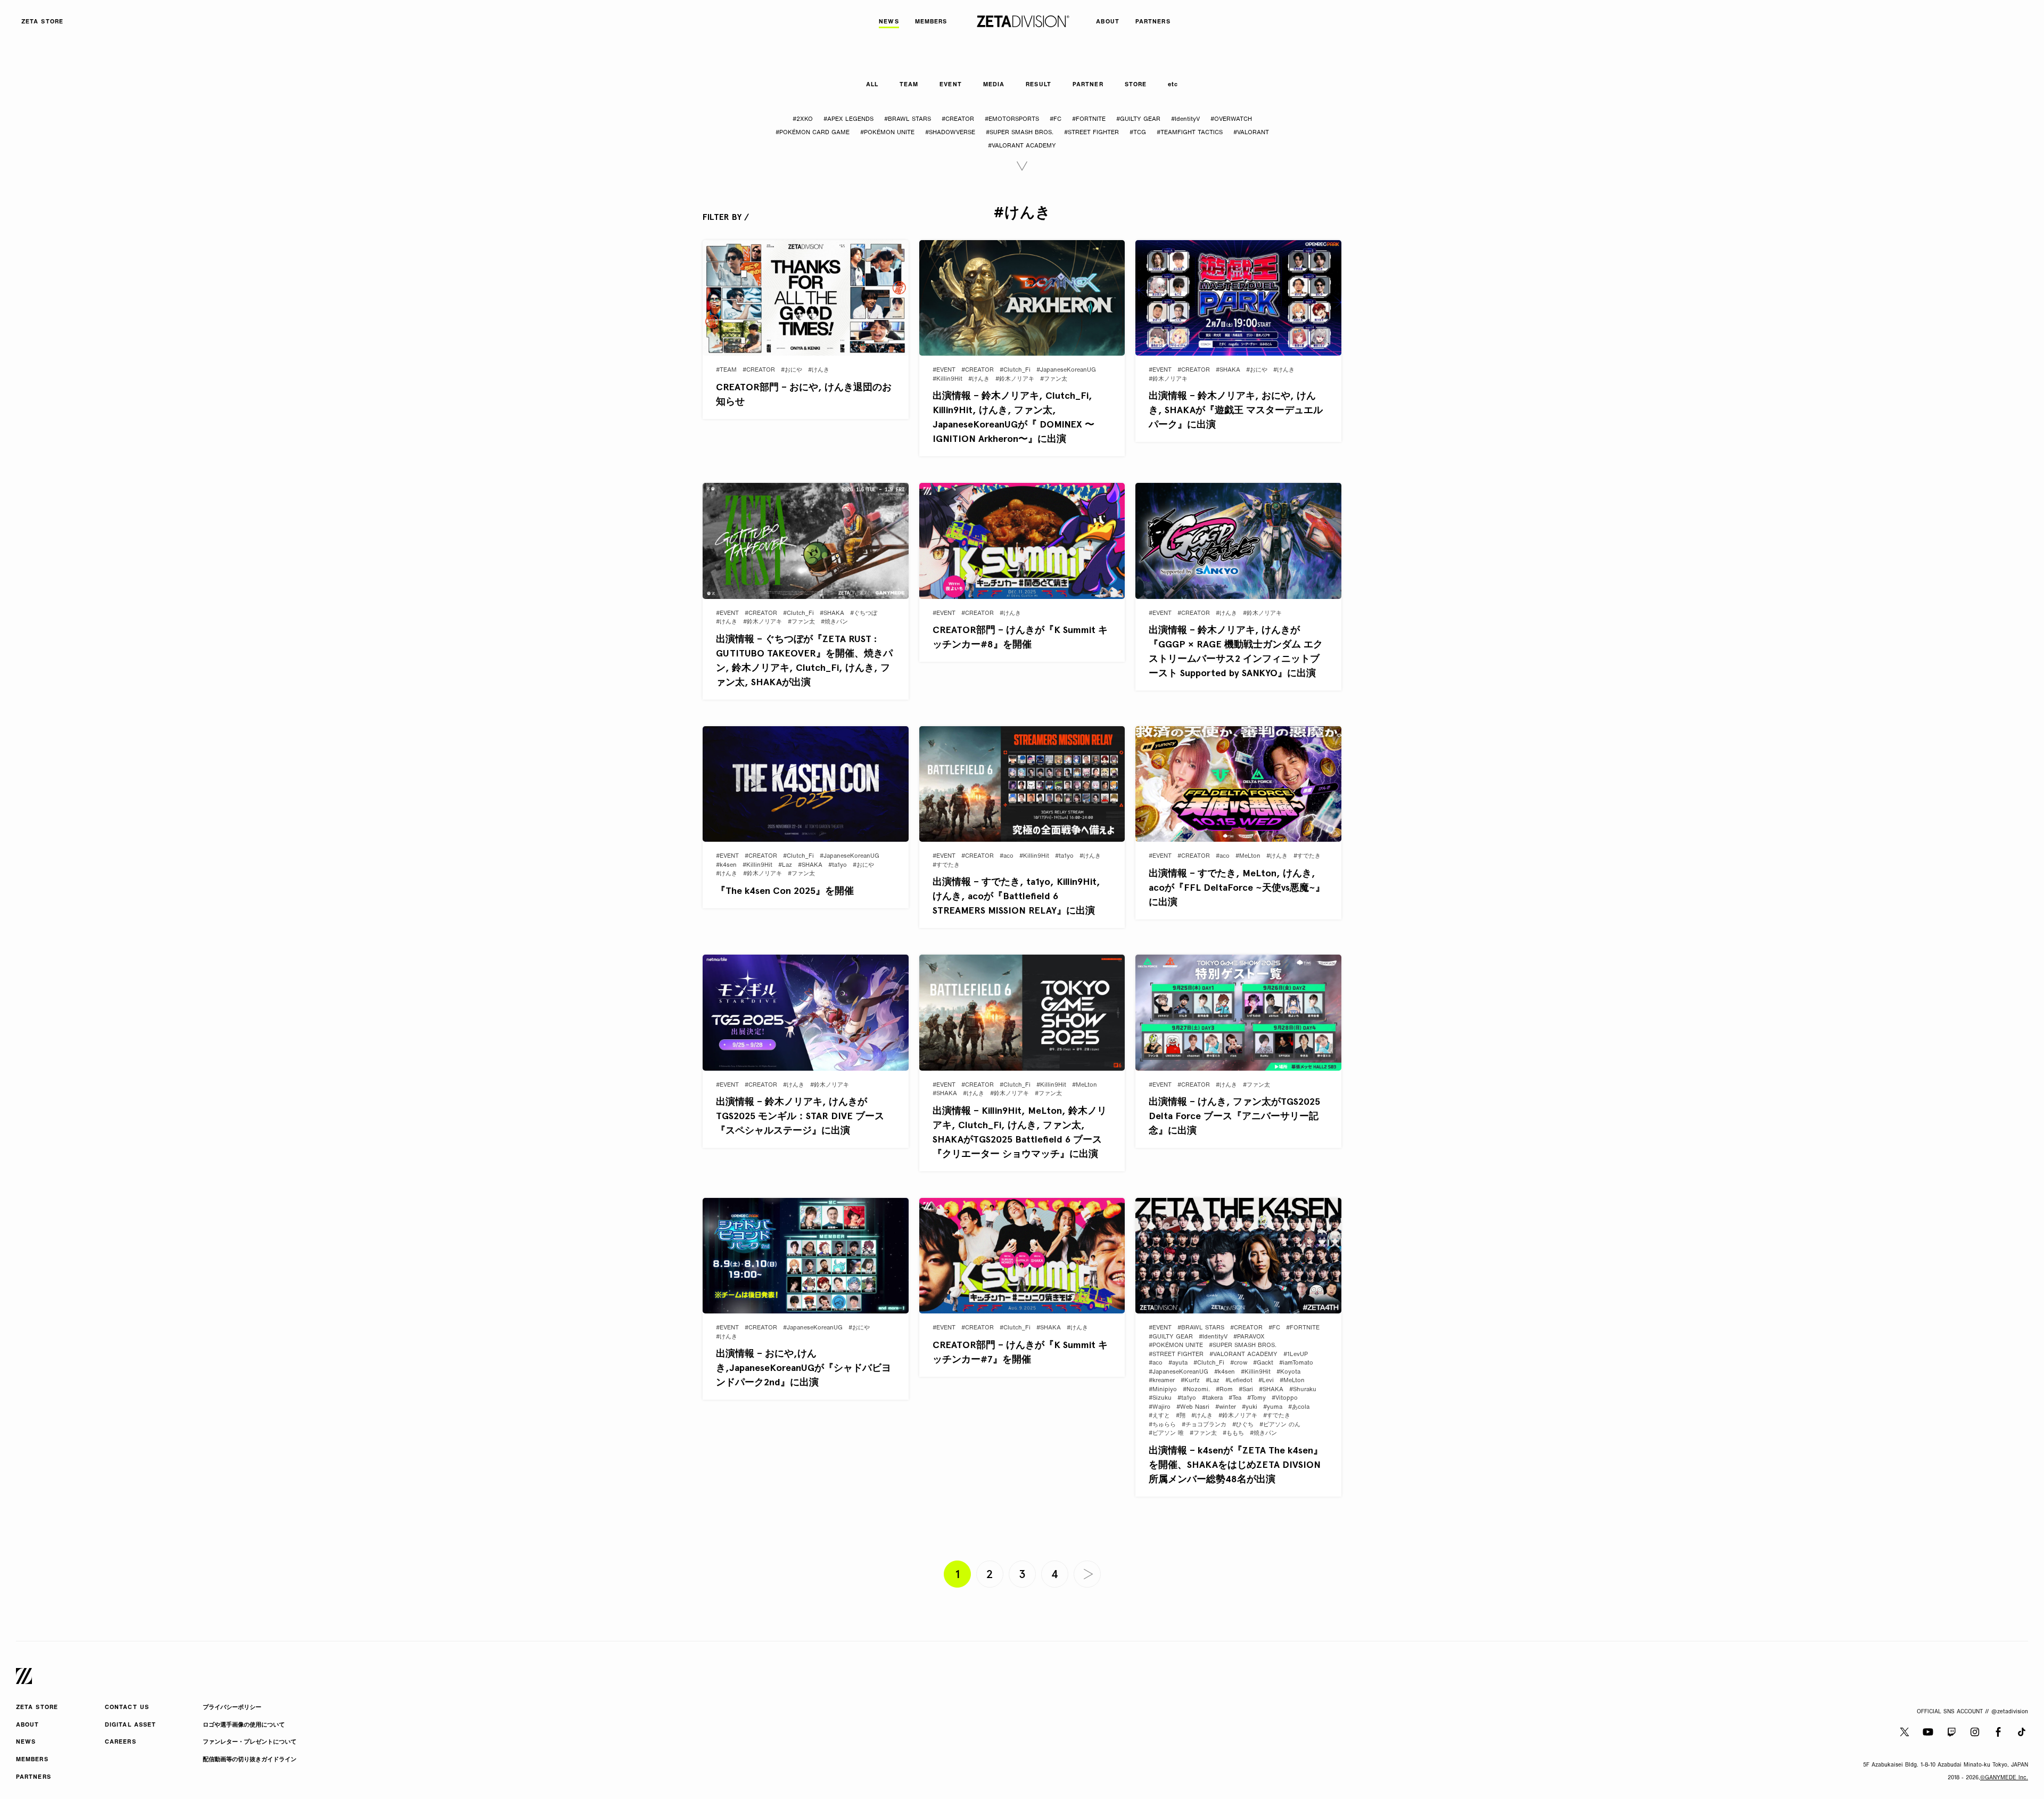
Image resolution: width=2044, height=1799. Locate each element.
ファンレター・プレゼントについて (250, 1742)
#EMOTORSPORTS (1012, 120)
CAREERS (121, 1742)
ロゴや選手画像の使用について (244, 1725)
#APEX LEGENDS (848, 120)
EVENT (951, 85)
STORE (1136, 85)
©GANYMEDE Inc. (2004, 1778)
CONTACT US (127, 1708)
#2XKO (803, 120)
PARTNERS (34, 1777)
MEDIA (994, 85)
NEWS (26, 1742)
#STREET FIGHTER (1091, 133)
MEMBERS (32, 1760)
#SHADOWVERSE (950, 133)
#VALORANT (1251, 133)
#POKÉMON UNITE (887, 133)
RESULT (1039, 85)
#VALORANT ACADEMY (1022, 146)
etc (1173, 85)
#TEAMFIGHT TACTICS (1190, 133)
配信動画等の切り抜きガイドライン (250, 1760)
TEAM (909, 85)
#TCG (1138, 133)
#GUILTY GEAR (1138, 120)
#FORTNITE (1089, 120)
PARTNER (1088, 85)
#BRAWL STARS (908, 120)
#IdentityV (1185, 120)
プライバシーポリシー (232, 1708)
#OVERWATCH (1231, 120)
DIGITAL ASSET (130, 1725)
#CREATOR (958, 120)
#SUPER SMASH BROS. (1020, 133)
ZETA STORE (37, 1708)
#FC (1056, 120)
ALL (872, 85)
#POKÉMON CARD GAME (813, 133)
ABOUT (28, 1725)
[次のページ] (1087, 1574)
